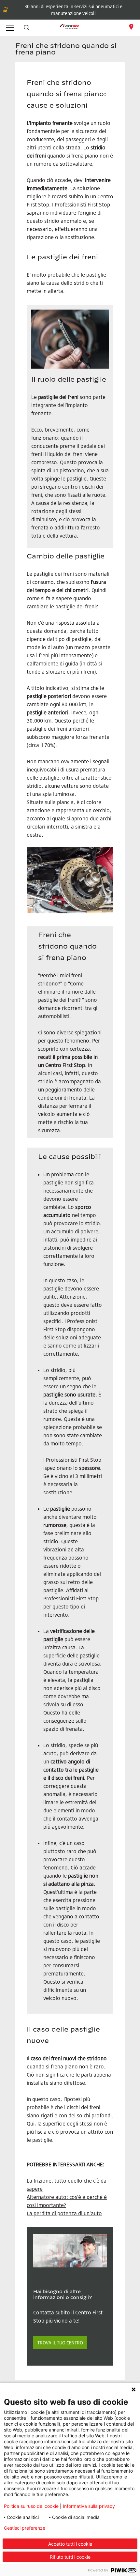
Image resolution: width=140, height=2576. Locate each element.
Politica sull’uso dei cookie (31, 2506)
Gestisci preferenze (25, 2528)
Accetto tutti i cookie (70, 2544)
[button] (27, 28)
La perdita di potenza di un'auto (64, 2213)
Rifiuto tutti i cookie (70, 2557)
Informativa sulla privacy (89, 2506)
